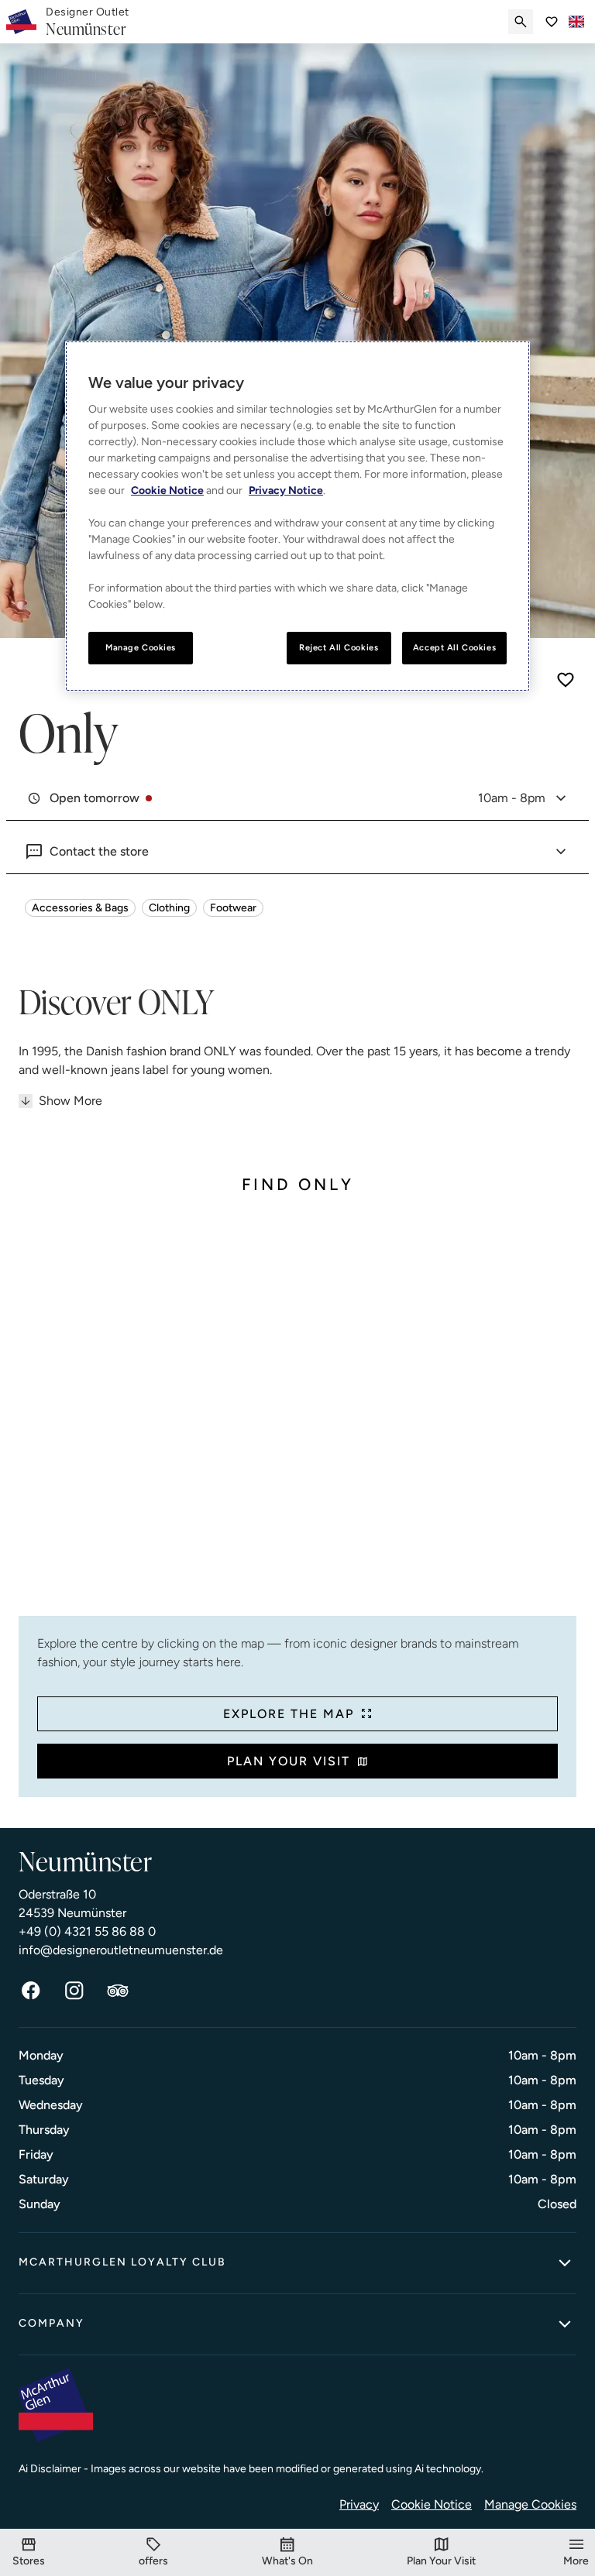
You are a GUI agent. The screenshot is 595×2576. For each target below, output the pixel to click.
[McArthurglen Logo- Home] (21, 22)
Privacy (359, 2504)
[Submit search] (521, 22)
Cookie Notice (432, 2504)
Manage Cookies (530, 2504)
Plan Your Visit (289, 1761)
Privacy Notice (286, 491)
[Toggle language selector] (576, 22)
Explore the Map (289, 1714)
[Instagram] (74, 1991)
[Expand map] (297, 1418)
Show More (71, 1101)
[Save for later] (566, 680)
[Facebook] (31, 1991)
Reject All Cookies (339, 647)
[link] (88, 22)
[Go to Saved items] (552, 22)
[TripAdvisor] (118, 1991)
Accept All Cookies (454, 647)
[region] (297, 516)
